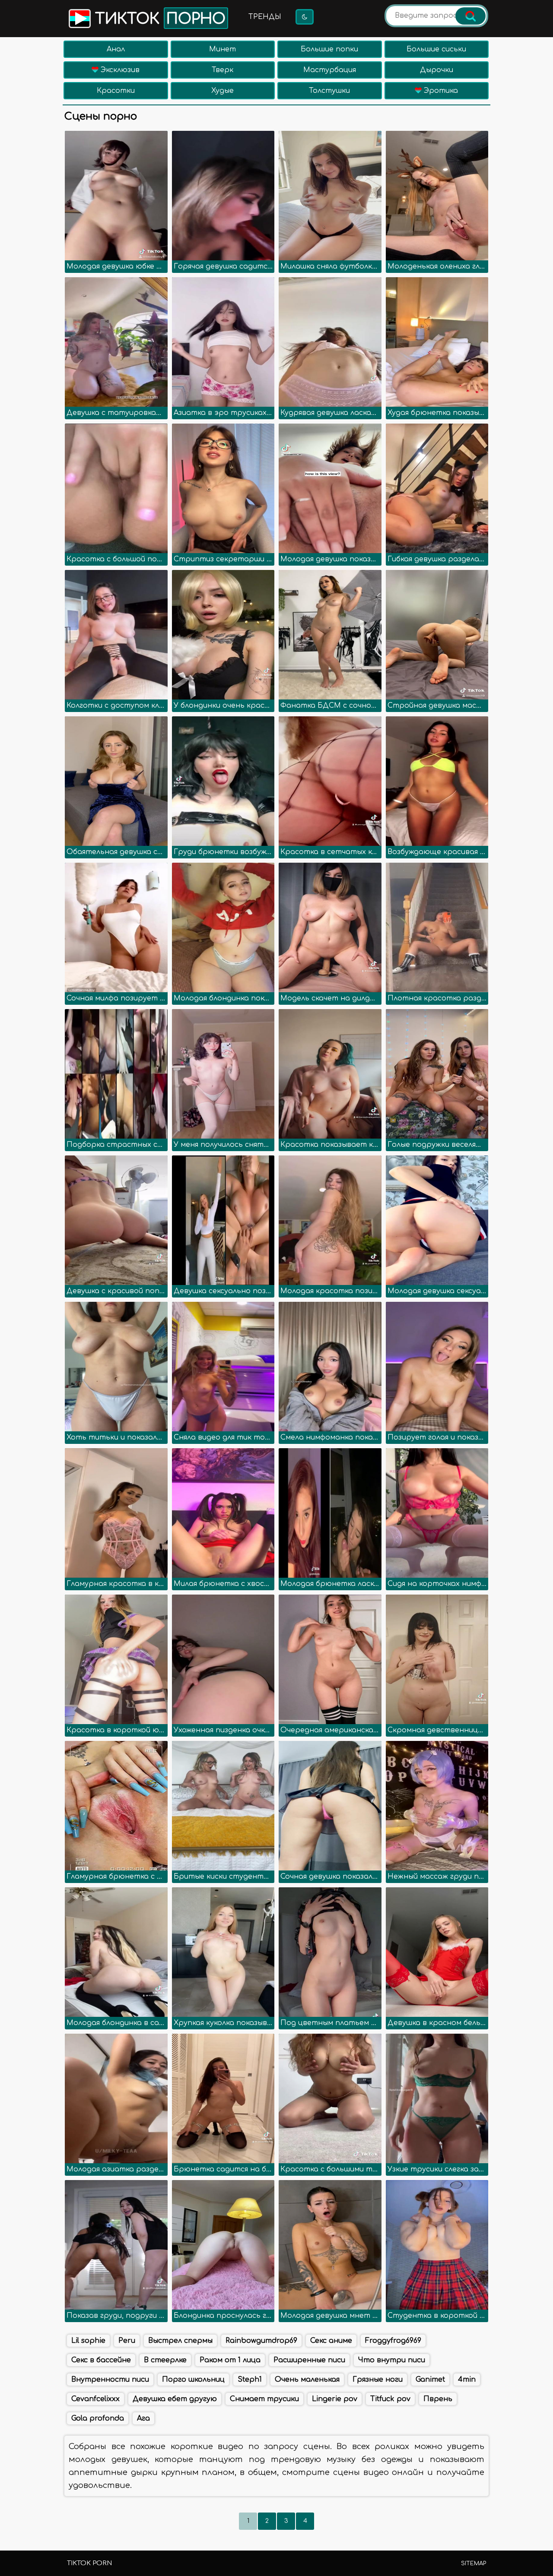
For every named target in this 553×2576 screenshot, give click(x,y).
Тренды (265, 17)
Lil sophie (88, 2341)
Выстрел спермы (180, 2341)
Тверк (222, 70)
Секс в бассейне (101, 2360)
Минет (222, 49)
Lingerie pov (335, 2399)
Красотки (116, 91)
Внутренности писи (110, 2380)
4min (467, 2380)
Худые (222, 91)
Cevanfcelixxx (95, 2399)
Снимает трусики (264, 2399)
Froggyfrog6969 (393, 2341)
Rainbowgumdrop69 (261, 2341)
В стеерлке (165, 2360)
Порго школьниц (193, 2380)
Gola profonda (98, 2418)
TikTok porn (89, 2563)
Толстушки (329, 91)
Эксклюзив (119, 70)
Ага (143, 2418)
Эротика (440, 91)
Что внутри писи (392, 2360)
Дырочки (437, 70)
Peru (127, 2341)
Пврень (438, 2399)
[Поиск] (470, 16)
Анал (116, 49)
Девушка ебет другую (175, 2399)
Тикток (158, 19)
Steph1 (250, 2380)
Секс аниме (331, 2341)
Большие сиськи (436, 49)
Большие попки (329, 49)
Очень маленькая (307, 2380)
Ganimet (430, 2380)
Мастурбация (330, 70)
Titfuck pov (390, 2399)
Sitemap (474, 2563)
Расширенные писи (309, 2360)
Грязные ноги (378, 2380)
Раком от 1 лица (230, 2360)
